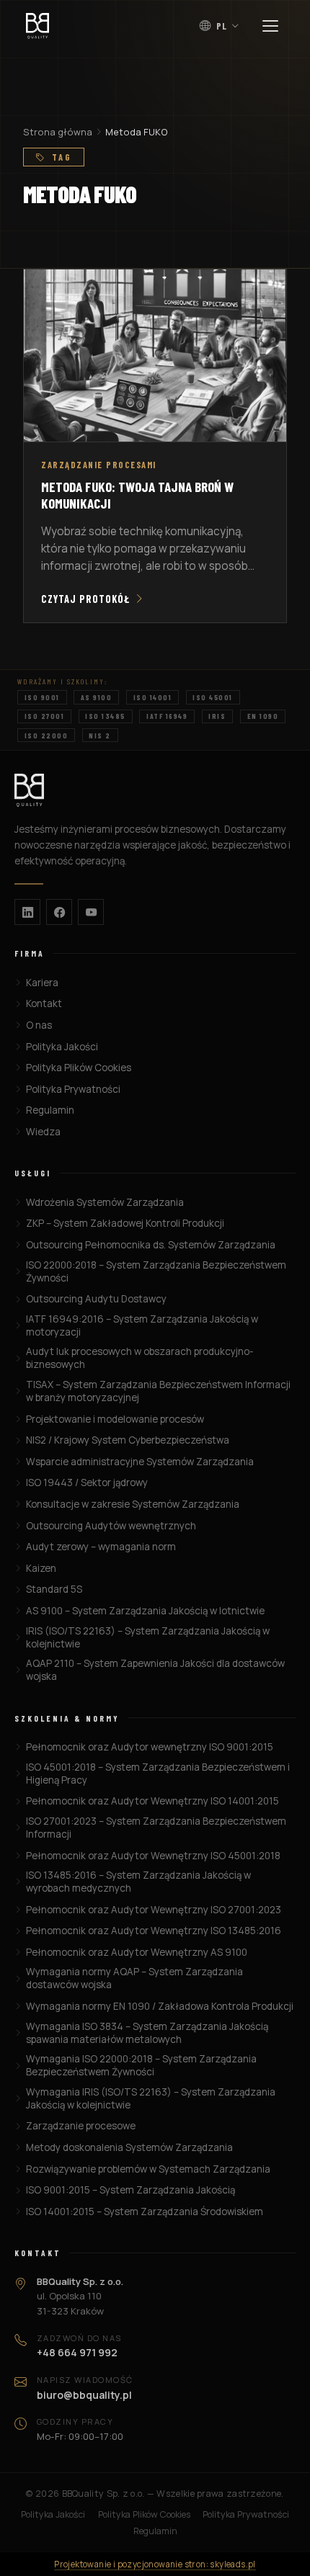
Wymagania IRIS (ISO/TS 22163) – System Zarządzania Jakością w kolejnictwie (151, 2098)
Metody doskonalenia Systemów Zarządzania (129, 2147)
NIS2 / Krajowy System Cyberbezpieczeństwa (128, 1440)
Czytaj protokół (85, 599)
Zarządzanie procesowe (81, 2126)
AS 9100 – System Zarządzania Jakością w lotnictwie (145, 1611)
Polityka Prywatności (73, 1089)
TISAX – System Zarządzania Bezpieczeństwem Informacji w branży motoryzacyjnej (158, 1391)
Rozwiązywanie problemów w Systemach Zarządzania (148, 2169)
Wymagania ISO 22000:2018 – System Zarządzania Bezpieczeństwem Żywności (141, 2065)
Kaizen (41, 1568)
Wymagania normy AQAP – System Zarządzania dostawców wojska (134, 1978)
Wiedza (43, 1132)
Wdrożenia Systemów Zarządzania (105, 1202)
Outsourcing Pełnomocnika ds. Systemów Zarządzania (151, 1245)
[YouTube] (91, 912)
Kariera (42, 983)
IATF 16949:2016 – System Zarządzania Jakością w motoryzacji (142, 1325)
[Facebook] (59, 912)
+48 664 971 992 (77, 2352)
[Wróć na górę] (271, 2552)
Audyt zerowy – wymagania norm (101, 1547)
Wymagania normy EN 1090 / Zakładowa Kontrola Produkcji (160, 2006)
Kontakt (44, 1003)
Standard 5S (54, 1589)
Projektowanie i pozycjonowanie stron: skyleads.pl (155, 2564)
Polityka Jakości (62, 1047)
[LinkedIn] (27, 912)
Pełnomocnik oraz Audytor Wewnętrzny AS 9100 (137, 1952)
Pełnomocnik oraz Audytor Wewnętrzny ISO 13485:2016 (154, 1931)
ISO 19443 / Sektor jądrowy (87, 1482)
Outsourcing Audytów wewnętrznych (111, 1526)
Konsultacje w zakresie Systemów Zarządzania (133, 1504)
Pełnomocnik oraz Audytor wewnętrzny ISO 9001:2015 (150, 1747)
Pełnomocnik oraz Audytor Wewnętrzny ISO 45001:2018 (153, 1856)
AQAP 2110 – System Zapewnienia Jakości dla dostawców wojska (155, 1670)
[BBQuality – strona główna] (155, 790)
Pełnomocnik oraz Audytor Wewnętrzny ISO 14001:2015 (152, 1801)
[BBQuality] (37, 26)
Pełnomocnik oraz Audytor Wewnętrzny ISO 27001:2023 (154, 1910)
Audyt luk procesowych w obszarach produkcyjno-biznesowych (140, 1358)
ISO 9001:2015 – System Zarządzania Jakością (130, 2190)
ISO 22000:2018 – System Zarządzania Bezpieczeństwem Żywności (156, 1271)
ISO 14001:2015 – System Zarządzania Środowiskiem (145, 2211)
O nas (39, 1025)
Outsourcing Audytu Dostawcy (96, 1299)
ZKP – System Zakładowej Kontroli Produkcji (125, 1223)
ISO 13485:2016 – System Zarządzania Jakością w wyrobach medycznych (138, 1882)
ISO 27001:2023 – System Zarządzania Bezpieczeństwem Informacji (156, 1828)
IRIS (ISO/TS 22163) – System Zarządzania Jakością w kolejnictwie (148, 1637)
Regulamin (50, 1110)
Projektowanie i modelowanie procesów (115, 1419)
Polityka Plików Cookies (79, 1068)
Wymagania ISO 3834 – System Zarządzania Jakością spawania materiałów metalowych (147, 2033)
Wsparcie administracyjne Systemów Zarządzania (140, 1462)
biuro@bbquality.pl (84, 2395)
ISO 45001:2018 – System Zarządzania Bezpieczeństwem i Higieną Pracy (158, 1774)
